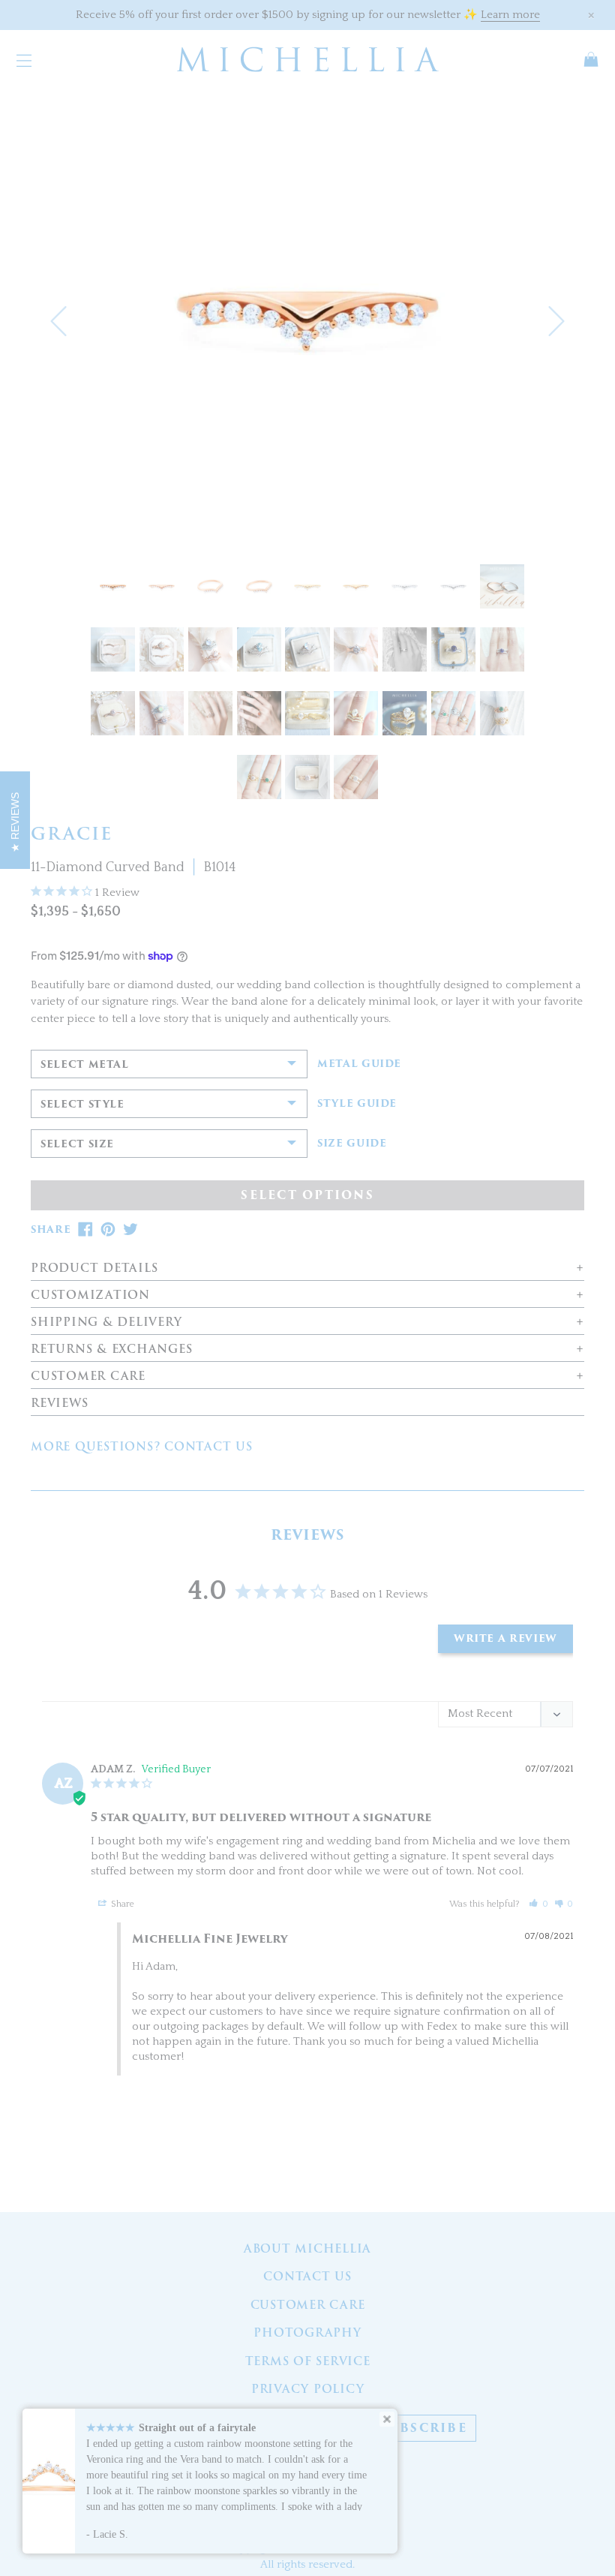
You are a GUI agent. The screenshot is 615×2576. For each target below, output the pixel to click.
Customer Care (308, 2305)
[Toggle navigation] (24, 59)
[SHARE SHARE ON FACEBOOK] (85, 1229)
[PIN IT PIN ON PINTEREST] (108, 1229)
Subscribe (424, 2428)
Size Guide (352, 1144)
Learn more (510, 15)
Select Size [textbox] (77, 1144)
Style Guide (357, 1104)
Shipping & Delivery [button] (106, 1323)
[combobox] (169, 1064)
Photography (307, 2333)
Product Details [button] (94, 1268)
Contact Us (307, 2277)
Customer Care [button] (88, 1377)
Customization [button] (90, 1296)
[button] (58, 321)
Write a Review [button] (505, 1638)
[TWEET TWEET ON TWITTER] (130, 1229)
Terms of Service (308, 2361)
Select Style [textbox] (82, 1104)
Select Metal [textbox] (85, 1064)
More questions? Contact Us (142, 1447)
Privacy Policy (308, 2389)
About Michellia (307, 2249)
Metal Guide (359, 1064)
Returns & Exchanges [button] (111, 1350)
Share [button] (121, 1904)
